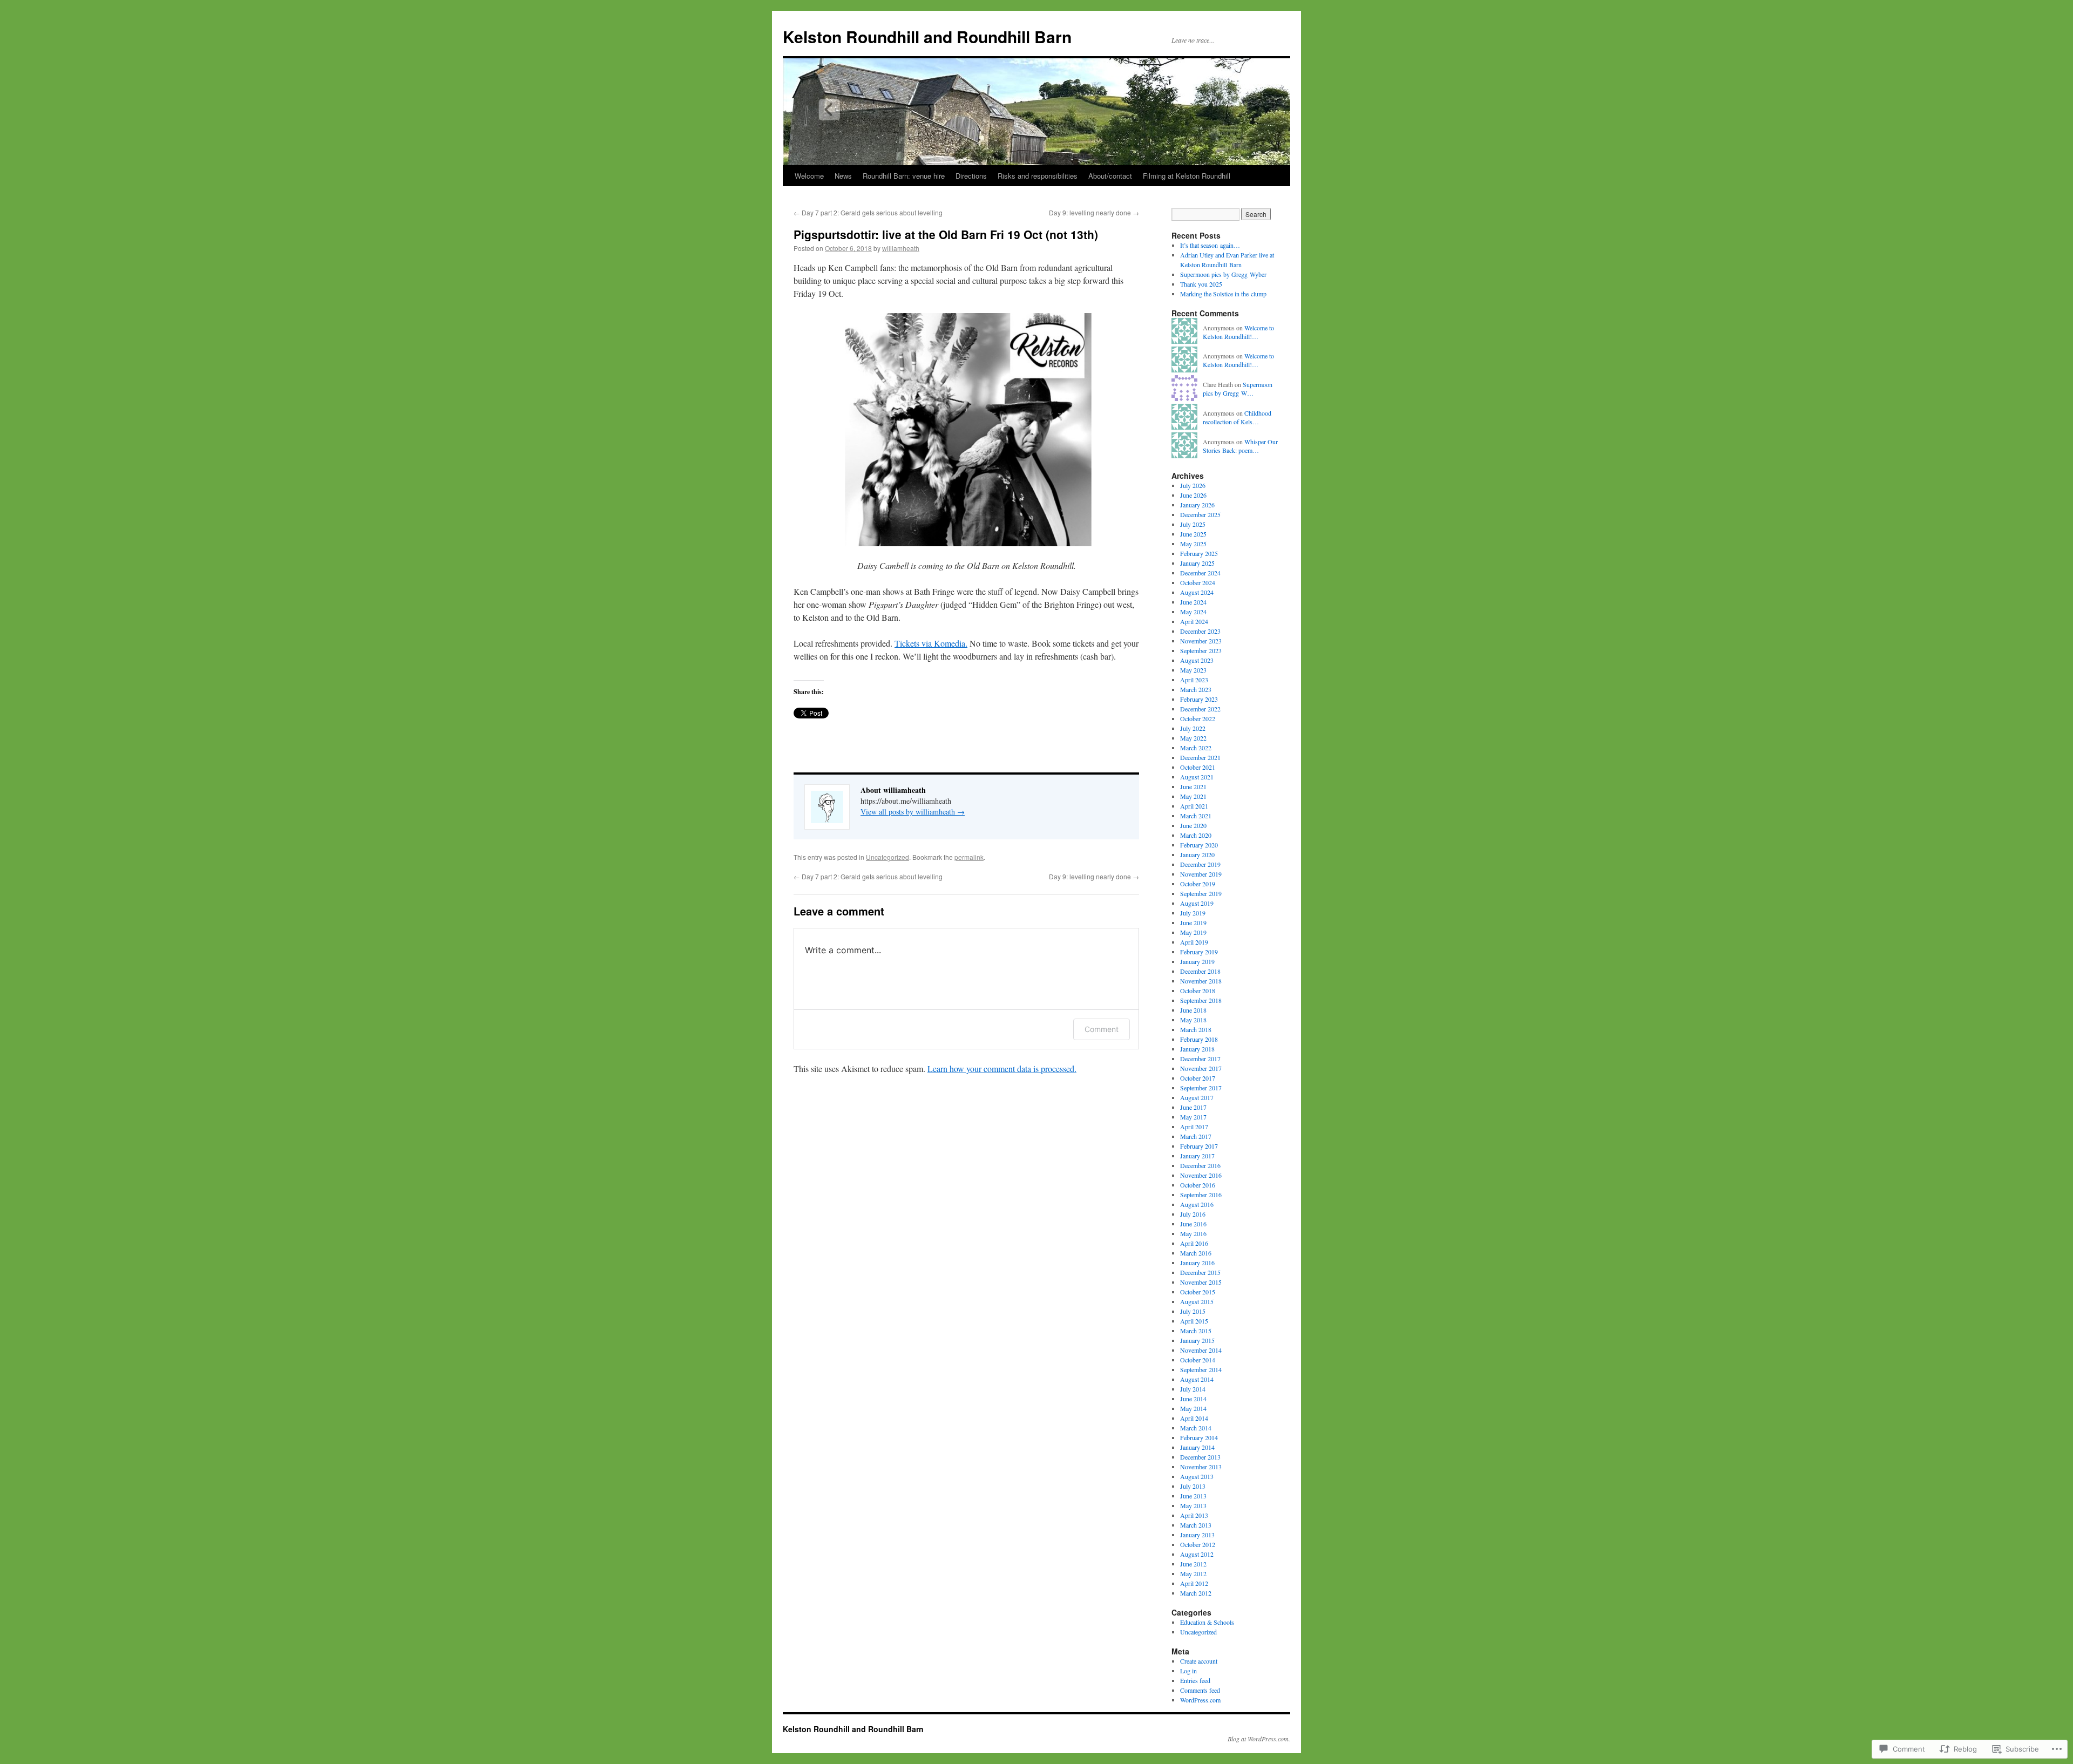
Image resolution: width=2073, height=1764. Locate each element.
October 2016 (1198, 1185)
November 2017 (1201, 1068)
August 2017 (1197, 1097)
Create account (1199, 1661)
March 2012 (1196, 1593)
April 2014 (1194, 1418)
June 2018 (1193, 1010)
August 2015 (1197, 1301)
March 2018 (1196, 1029)
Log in (1188, 1671)
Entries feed (1195, 1680)
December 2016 (1200, 1165)
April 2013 (1194, 1515)
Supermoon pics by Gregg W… (1238, 389)
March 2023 (1196, 689)
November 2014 (1201, 1350)
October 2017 (1198, 1078)
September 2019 (1201, 893)
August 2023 (1197, 660)
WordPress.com (1200, 1700)
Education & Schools (1207, 1622)
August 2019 (1197, 903)
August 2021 (1197, 777)
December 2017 (1200, 1059)
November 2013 (1201, 1467)
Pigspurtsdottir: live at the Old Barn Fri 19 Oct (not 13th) (946, 234)
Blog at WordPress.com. (1259, 1739)
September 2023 (1201, 650)
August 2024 (1197, 592)
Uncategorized (888, 857)
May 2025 (1193, 544)
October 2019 (1198, 884)
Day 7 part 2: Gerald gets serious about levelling (868, 212)
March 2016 (1196, 1253)
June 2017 (1193, 1107)
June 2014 (1193, 1399)
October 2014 (1198, 1360)
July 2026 (1193, 485)
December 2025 (1200, 514)
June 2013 (1193, 1496)
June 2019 (1193, 922)
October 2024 (1198, 582)
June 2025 (1193, 534)
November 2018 (1201, 981)
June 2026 (1193, 495)
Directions (971, 176)
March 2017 (1196, 1136)
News (843, 176)
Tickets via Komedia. (931, 643)
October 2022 (1198, 718)
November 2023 (1201, 641)
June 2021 (1193, 786)
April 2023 (1194, 680)
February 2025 (1199, 553)
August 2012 (1197, 1554)
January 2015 (1197, 1340)
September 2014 (1201, 1369)
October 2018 (1198, 990)
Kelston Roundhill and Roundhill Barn (927, 36)
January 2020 (1197, 854)
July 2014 (1193, 1389)
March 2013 (1196, 1525)
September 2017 (1201, 1088)
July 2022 (1193, 728)
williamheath (901, 248)
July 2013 (1193, 1486)
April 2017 (1194, 1127)
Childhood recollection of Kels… (1237, 418)
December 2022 (1200, 709)
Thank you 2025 (1201, 284)
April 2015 (1194, 1321)
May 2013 (1193, 1505)
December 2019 (1200, 864)
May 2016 (1193, 1233)
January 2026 (1197, 505)
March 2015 (1196, 1331)
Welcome (809, 176)
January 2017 (1197, 1156)
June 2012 (1193, 1564)
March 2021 (1196, 816)
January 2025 (1197, 563)
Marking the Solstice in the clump (1223, 294)
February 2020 (1199, 845)
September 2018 (1201, 1000)
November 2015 (1201, 1282)
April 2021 (1194, 806)
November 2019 (1201, 874)
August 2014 (1197, 1379)
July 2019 (1193, 913)
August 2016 (1197, 1204)
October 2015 (1198, 1292)
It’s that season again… (1210, 245)
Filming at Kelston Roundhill (1187, 176)
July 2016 (1193, 1214)
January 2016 (1197, 1263)
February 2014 (1199, 1437)
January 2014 (1197, 1447)
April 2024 (1194, 621)
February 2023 (1199, 699)
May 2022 (1193, 738)
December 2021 (1200, 757)
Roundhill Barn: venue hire (904, 176)
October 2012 (1198, 1544)
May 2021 (1193, 796)
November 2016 (1201, 1175)
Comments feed (1200, 1690)
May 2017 (1193, 1117)
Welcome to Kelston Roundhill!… (1238, 332)
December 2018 (1200, 971)
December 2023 (1200, 631)
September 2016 (1201, 1195)
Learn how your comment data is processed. (1002, 1068)
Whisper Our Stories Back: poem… (1240, 446)
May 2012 (1193, 1573)
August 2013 (1197, 1476)
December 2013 (1200, 1457)
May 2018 (1193, 1020)
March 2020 (1196, 835)
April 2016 (1194, 1243)
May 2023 (1193, 670)
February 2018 (1199, 1039)
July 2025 (1193, 524)
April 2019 (1194, 942)
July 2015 (1193, 1311)
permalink (969, 857)
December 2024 (1200, 573)
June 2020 (1193, 825)
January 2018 (1197, 1049)
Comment (1102, 1029)
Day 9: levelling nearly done (1094, 212)
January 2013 (1197, 1535)
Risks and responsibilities (1038, 176)
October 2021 (1198, 767)
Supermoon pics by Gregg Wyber (1223, 274)
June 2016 (1193, 1224)
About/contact (1110, 176)
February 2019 (1199, 952)
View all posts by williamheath (913, 812)
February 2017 (1199, 1146)
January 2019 (1197, 961)
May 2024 (1193, 612)
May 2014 (1193, 1408)
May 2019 (1193, 932)
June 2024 (1193, 602)
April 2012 (1194, 1583)
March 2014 (1196, 1428)
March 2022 (1196, 748)
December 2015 (1200, 1272)
